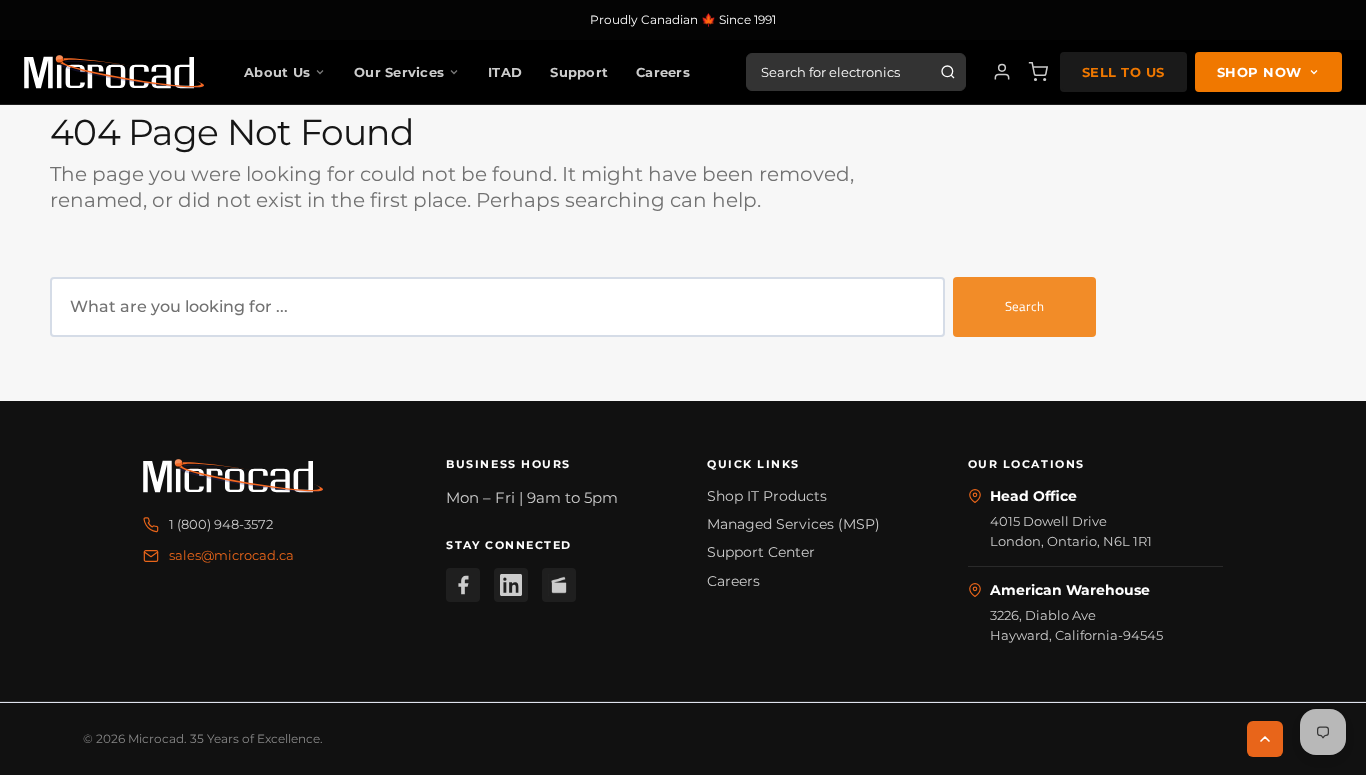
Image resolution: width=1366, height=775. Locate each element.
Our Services (399, 72)
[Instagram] (559, 585)
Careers (663, 72)
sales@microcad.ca (231, 555)
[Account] (1002, 72)
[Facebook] (463, 585)
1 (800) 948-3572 (221, 524)
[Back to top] (1265, 739)
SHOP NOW (1259, 72)
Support (579, 72)
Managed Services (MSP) (793, 524)
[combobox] (497, 307)
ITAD (505, 72)
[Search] (948, 72)
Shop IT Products (767, 496)
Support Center (761, 552)
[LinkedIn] (511, 585)
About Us (277, 72)
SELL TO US (1123, 72)
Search (1024, 306)
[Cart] (1038, 72)
